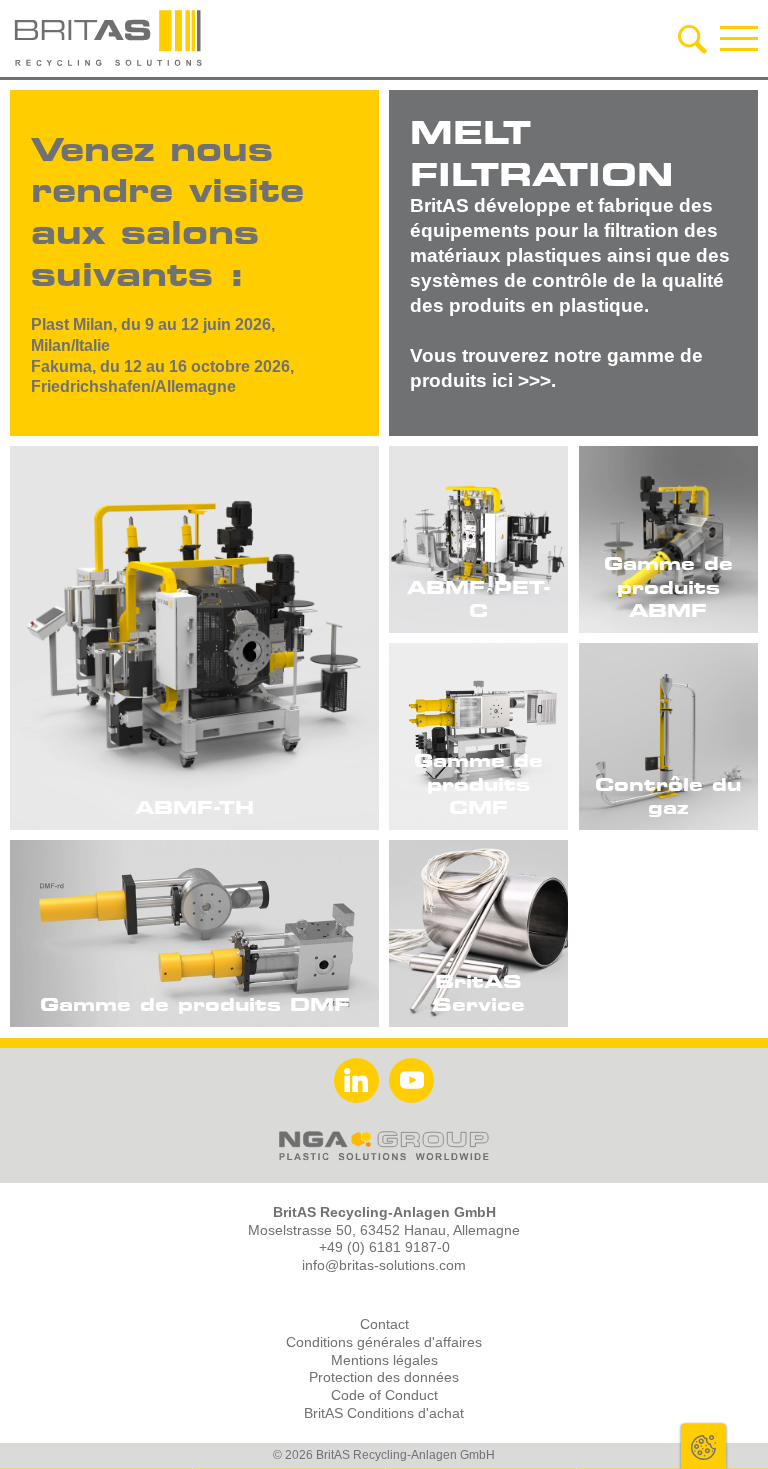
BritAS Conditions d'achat (384, 1413)
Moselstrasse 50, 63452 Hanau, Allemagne (384, 1230)
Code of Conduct (384, 1395)
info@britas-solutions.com (384, 1265)
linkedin (356, 1080)
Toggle (703, 1446)
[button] (739, 38)
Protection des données (384, 1377)
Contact (384, 1324)
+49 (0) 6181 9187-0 (384, 1247)
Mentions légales (384, 1360)
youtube (411, 1080)
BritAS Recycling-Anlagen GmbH (110, 38)
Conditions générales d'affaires (384, 1342)
